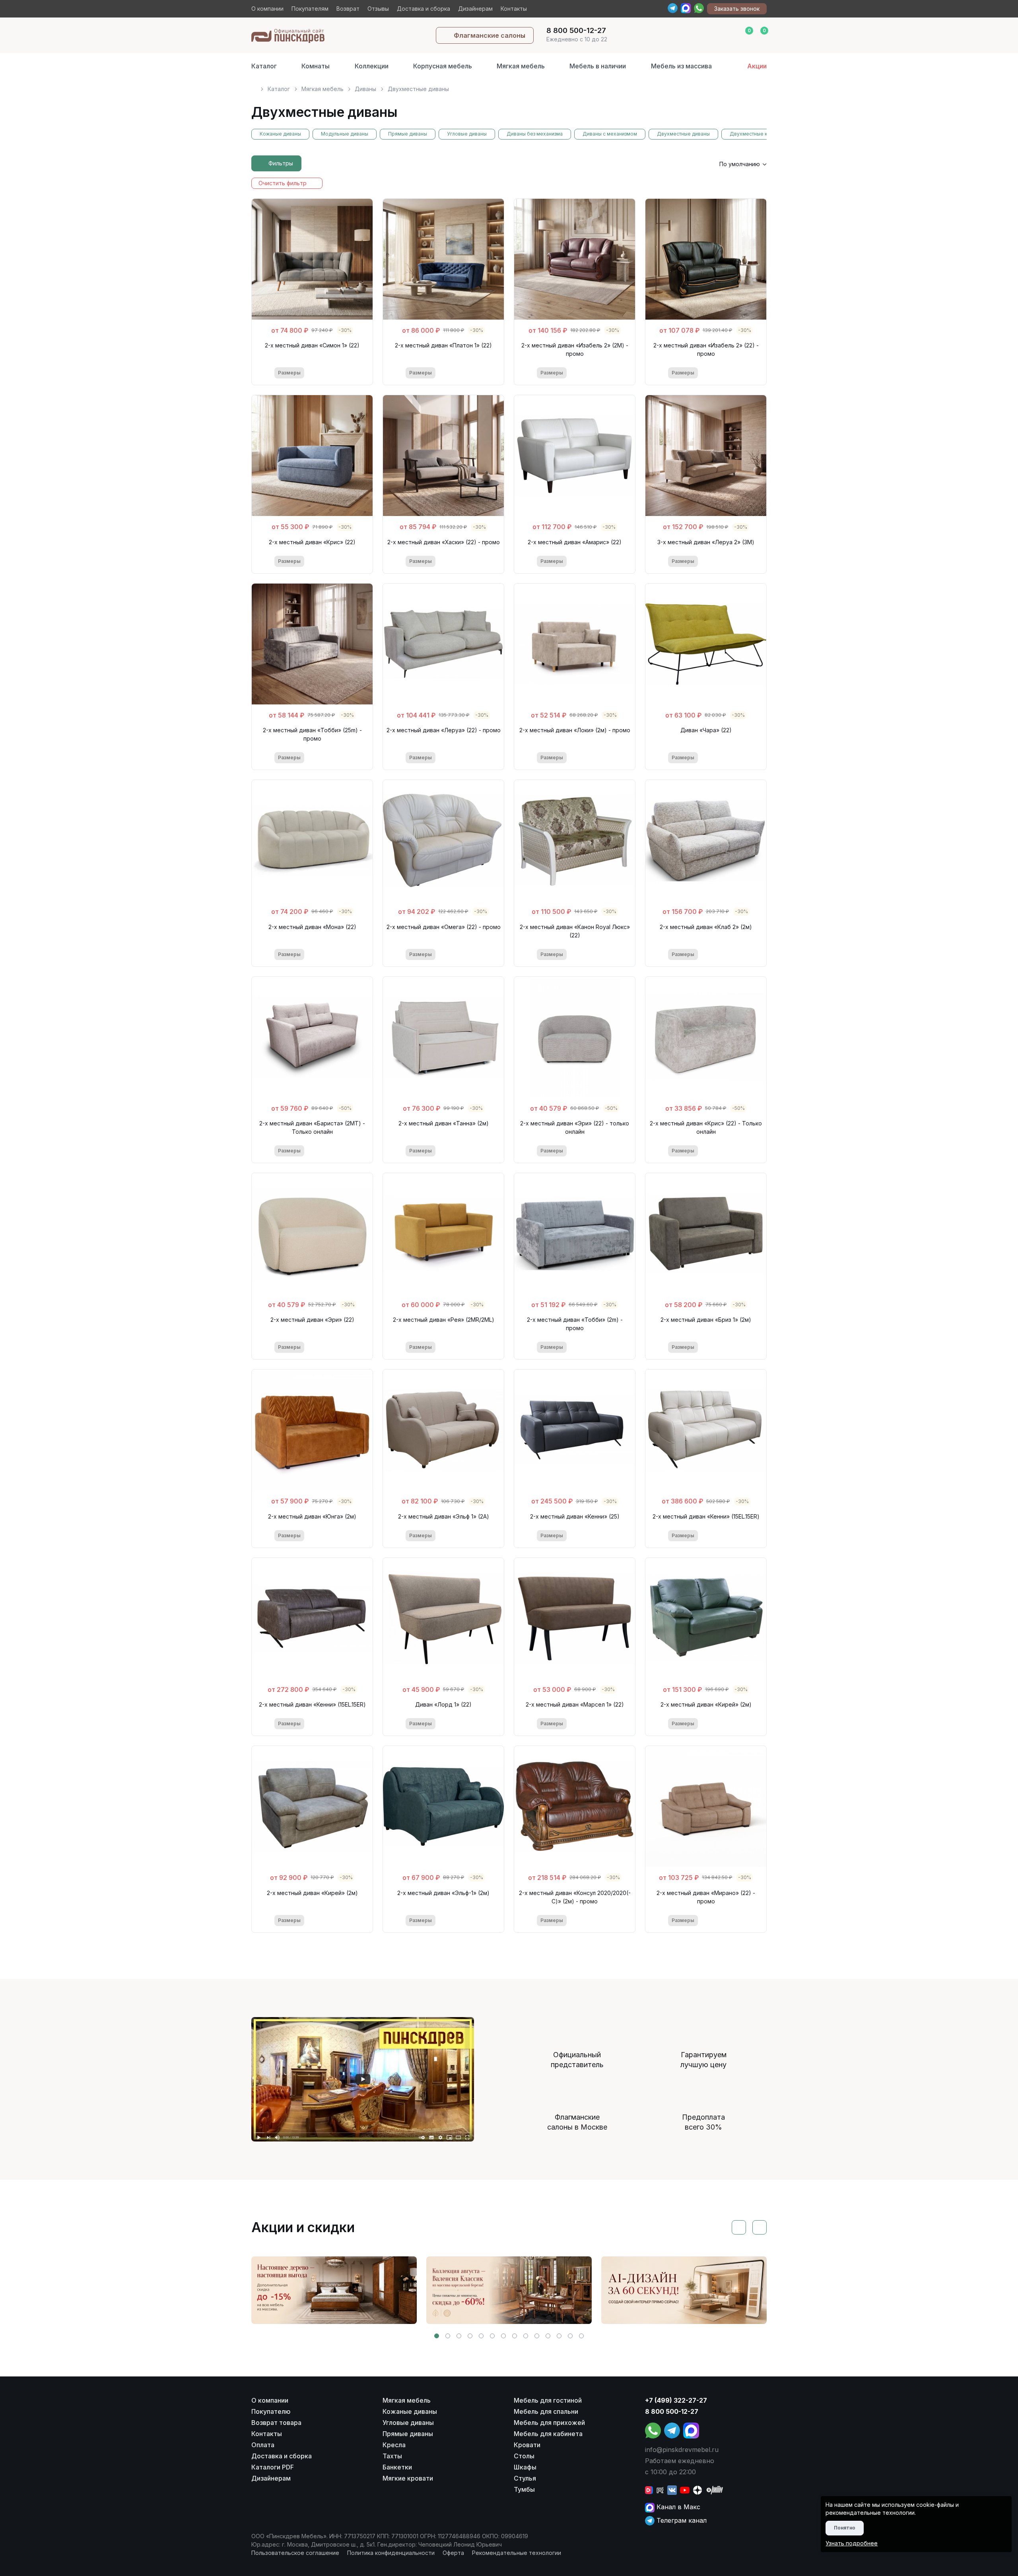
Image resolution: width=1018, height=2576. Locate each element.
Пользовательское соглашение (295, 2553)
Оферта (453, 2553)
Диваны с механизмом (610, 134)
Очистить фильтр (283, 183)
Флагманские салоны (490, 35)
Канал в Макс (677, 2507)
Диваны (365, 89)
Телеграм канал (681, 2520)
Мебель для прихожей (549, 2423)
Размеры (289, 373)
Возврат (348, 9)
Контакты (514, 9)
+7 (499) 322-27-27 (676, 2400)
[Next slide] (760, 2227)
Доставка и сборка (424, 9)
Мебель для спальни (546, 2411)
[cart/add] (345, 373)
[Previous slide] (739, 2227)
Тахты (392, 2456)
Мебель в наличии (598, 66)
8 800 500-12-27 (672, 2411)
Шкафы (525, 2467)
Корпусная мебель (443, 66)
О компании (267, 9)
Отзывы (378, 9)
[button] (437, 2336)
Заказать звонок (737, 9)
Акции (757, 66)
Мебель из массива (681, 66)
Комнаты (316, 66)
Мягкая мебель (521, 66)
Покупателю (271, 2411)
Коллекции (372, 66)
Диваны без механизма (535, 134)
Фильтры (281, 163)
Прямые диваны (408, 134)
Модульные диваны (345, 134)
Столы (524, 2456)
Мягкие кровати (408, 2478)
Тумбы (524, 2489)
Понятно (845, 2528)
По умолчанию (740, 164)
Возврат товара (276, 2423)
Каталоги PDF (273, 2467)
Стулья (525, 2478)
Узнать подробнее (852, 2543)
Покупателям (310, 9)
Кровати (527, 2445)
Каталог (264, 66)
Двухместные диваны (683, 134)
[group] (334, 2290)
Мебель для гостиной (548, 2400)
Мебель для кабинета (548, 2434)
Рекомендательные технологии (517, 2553)
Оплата (263, 2445)
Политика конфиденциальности (391, 2553)
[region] (509, 86)
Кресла (394, 2445)
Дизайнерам (475, 9)
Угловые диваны (467, 134)
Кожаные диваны (280, 134)
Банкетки (397, 2467)
